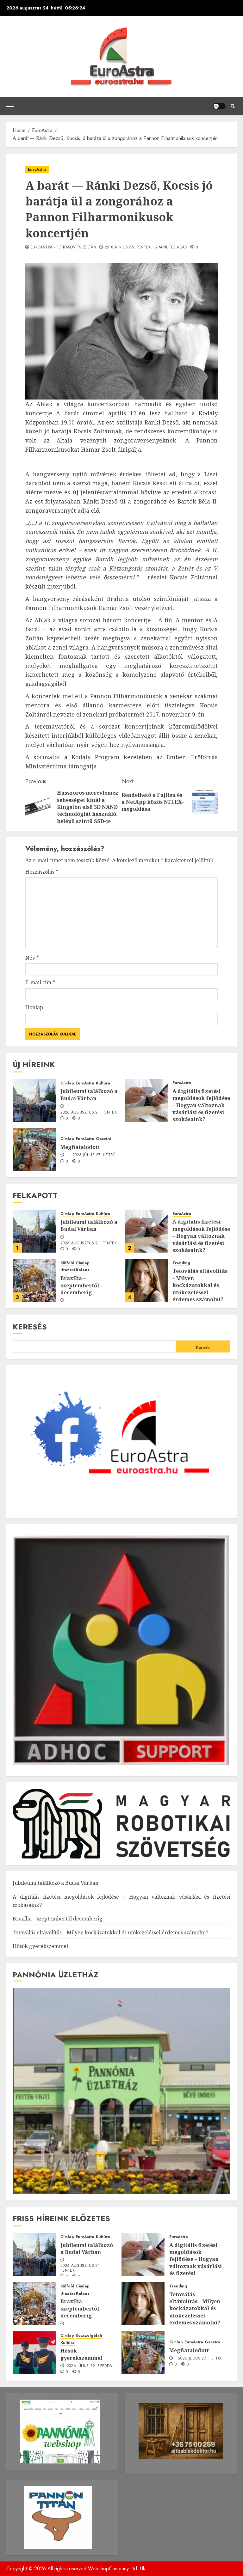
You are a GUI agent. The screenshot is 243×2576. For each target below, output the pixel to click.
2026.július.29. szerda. (90, 2366)
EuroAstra (37, 169)
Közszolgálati (89, 2336)
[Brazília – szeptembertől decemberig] (34, 1280)
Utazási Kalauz (75, 1270)
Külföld (67, 1263)
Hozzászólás (42, 872)
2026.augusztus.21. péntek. (89, 1113)
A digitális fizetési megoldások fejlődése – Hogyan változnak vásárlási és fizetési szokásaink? (201, 1105)
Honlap (34, 1007)
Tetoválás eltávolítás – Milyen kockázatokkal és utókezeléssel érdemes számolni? (200, 1285)
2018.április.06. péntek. (129, 247)
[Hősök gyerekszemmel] (34, 2353)
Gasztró (104, 1139)
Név (32, 958)
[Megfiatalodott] (34, 1150)
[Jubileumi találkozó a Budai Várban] (34, 1100)
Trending (181, 1263)
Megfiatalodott (80, 1147)
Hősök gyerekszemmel (40, 1946)
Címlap (67, 1083)
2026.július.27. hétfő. (95, 1155)
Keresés (30, 1327)
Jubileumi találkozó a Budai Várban (89, 1095)
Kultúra (103, 1083)
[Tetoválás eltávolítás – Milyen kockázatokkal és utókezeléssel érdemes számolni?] (146, 1280)
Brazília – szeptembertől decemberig (80, 1285)
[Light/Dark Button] (219, 106)
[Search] (233, 106)
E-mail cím (40, 982)
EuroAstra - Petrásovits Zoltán (63, 247)
